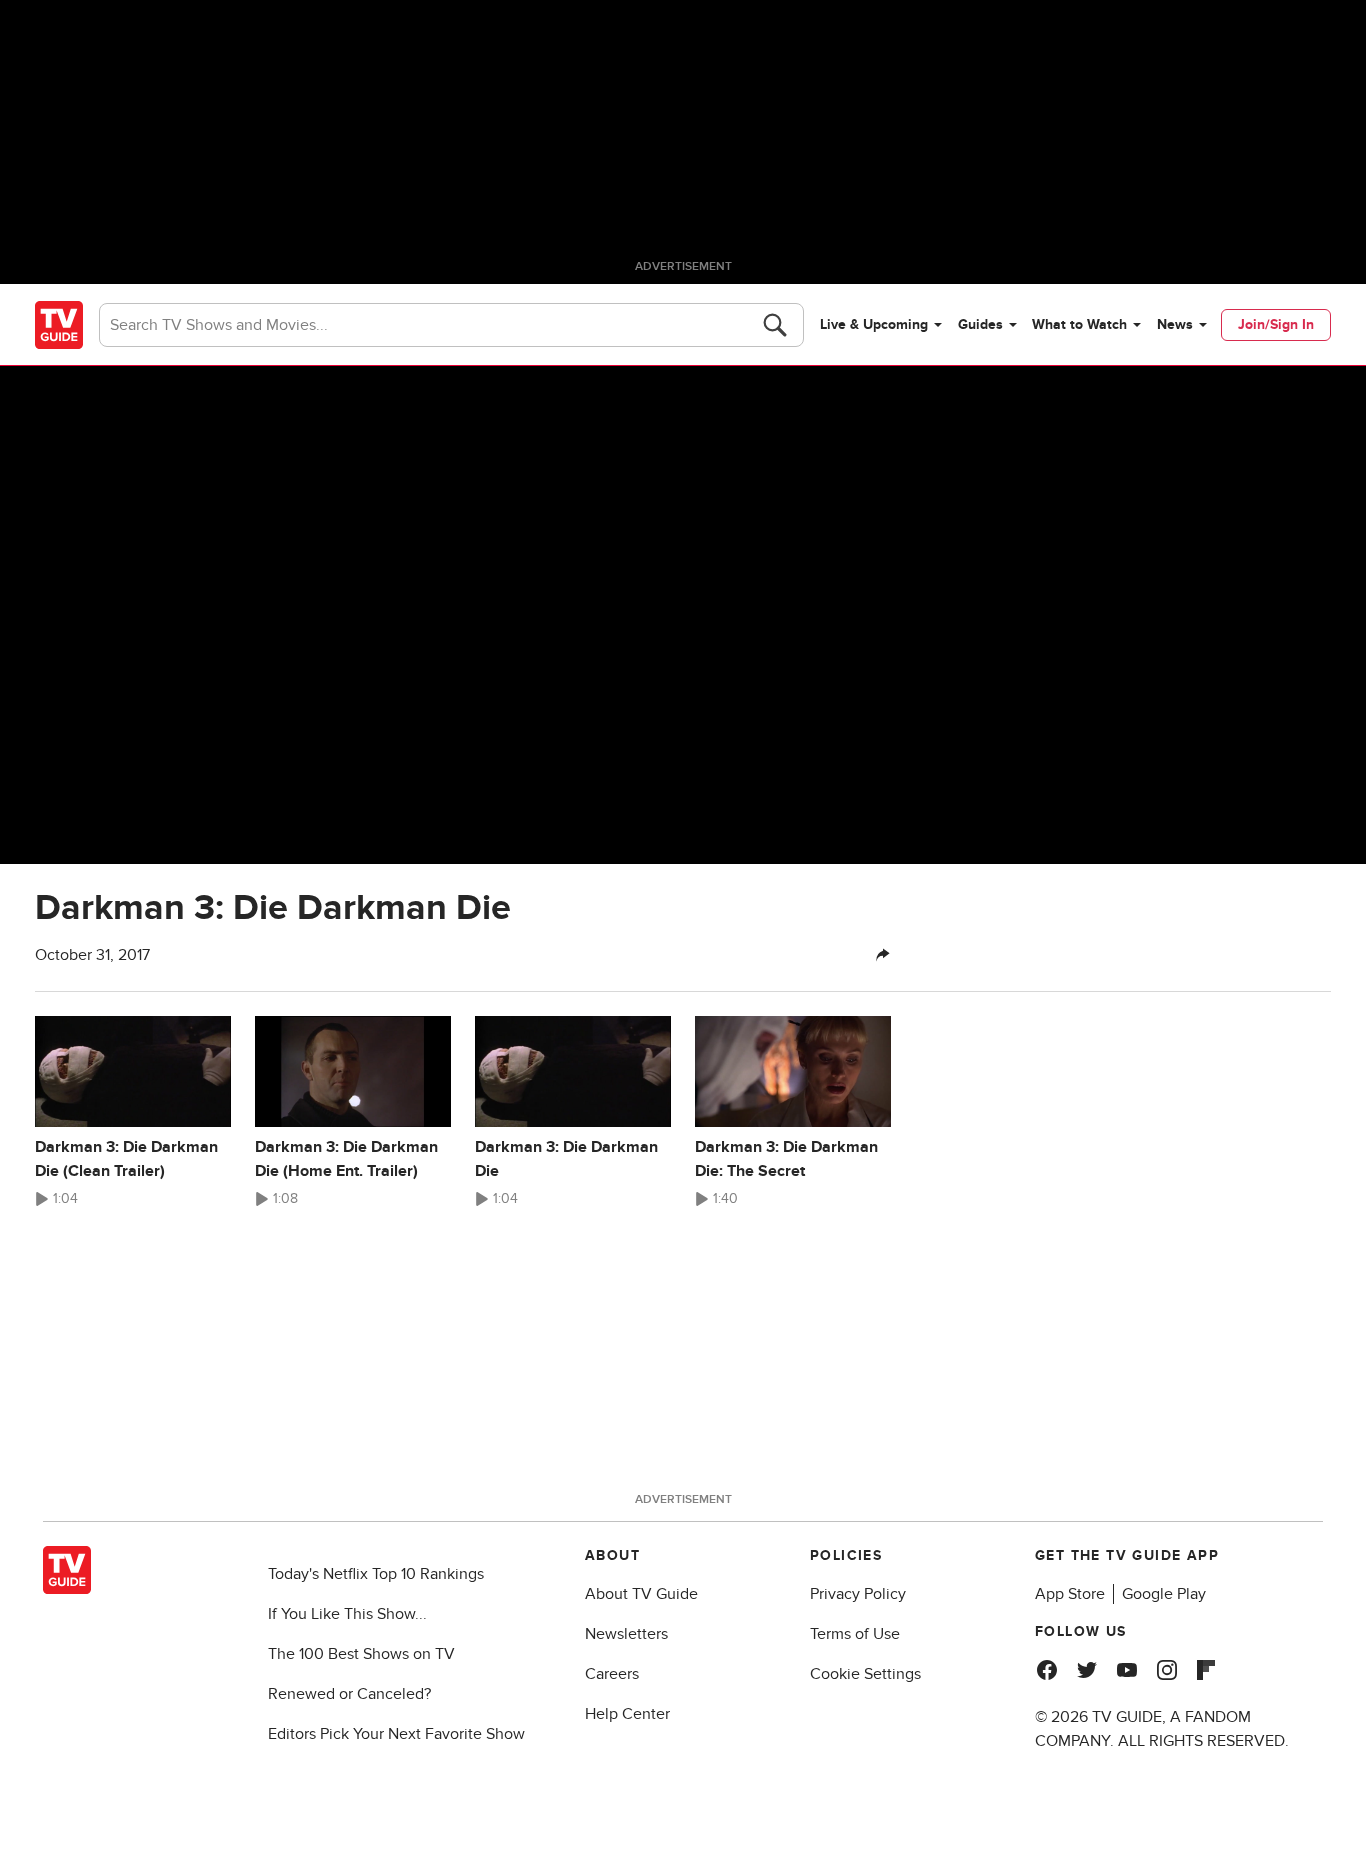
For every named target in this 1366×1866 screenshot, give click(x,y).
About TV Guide (641, 1594)
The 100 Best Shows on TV (361, 1654)
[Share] (883, 955)
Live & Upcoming (874, 324)
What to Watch (1079, 324)
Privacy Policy (858, 1594)
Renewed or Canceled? (349, 1694)
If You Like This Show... (347, 1614)
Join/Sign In (1276, 324)
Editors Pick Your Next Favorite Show (396, 1734)
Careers (612, 1674)
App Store (1070, 1594)
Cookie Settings (865, 1674)
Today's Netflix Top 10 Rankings (376, 1574)
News (1175, 324)
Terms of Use (855, 1634)
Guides (980, 324)
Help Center (627, 1714)
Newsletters (626, 1634)
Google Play (1164, 1594)
